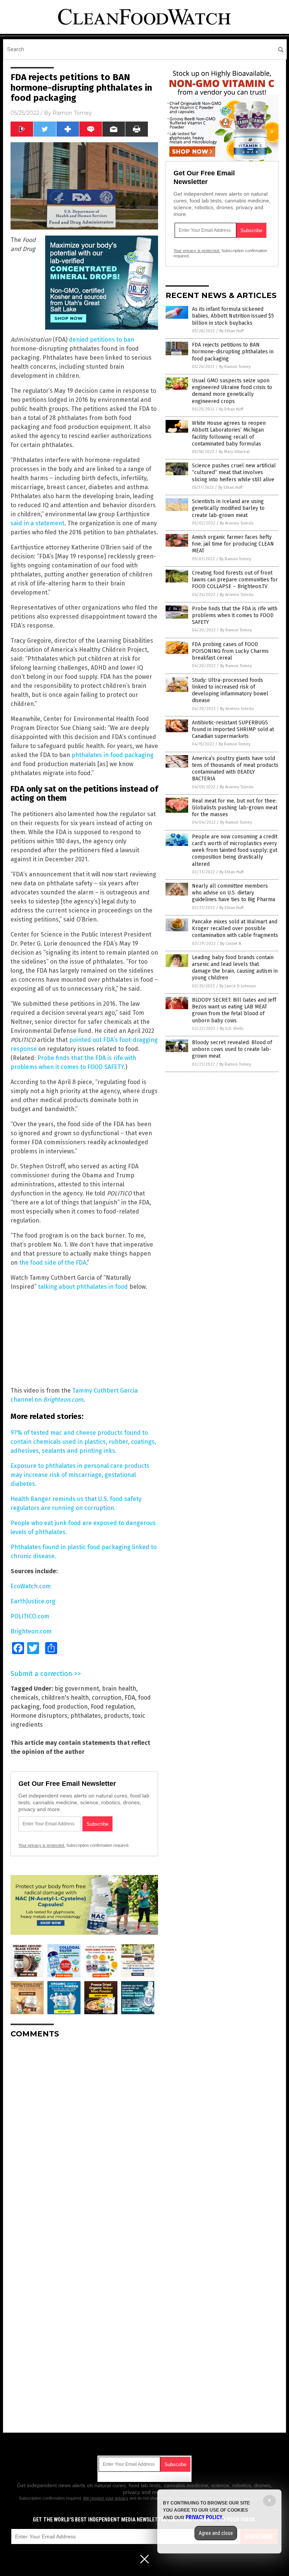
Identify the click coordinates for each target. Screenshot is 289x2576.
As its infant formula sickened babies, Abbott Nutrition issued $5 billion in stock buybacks (233, 316)
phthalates (86, 1716)
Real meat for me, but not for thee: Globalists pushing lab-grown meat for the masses (235, 808)
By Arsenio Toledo (237, 523)
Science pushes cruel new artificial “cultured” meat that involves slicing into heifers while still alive (234, 472)
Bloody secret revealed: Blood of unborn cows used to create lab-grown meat (232, 1049)
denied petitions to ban (102, 340)
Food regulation (112, 1707)
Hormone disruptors (39, 1716)
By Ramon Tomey (235, 367)
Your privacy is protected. (42, 1845)
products (116, 1716)
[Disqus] (84, 2138)
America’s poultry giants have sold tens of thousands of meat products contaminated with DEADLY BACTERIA (235, 769)
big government (77, 1689)
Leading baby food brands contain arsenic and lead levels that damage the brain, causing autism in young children (235, 968)
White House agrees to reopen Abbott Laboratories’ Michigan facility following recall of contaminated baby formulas (229, 433)
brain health (119, 1689)
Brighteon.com (31, 1631)
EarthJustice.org (33, 1601)
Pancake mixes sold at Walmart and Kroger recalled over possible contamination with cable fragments (235, 928)
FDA (130, 1698)
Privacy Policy (204, 2517)
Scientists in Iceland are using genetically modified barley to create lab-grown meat (228, 508)
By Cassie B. (231, 944)
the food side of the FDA (53, 1263)
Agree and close (216, 2533)
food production (65, 1707)
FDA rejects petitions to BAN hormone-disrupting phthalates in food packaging (233, 352)
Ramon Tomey (72, 113)
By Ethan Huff (231, 331)
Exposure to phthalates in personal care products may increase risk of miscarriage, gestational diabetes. (80, 1475)
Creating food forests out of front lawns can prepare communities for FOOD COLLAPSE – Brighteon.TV (235, 580)
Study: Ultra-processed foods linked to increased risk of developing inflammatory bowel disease (230, 690)
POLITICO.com (30, 1616)
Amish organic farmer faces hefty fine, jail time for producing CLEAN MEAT (233, 544)
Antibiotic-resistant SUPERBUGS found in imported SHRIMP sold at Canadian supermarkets (233, 729)
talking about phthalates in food (83, 1287)
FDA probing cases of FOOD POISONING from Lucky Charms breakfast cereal (230, 651)
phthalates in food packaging (113, 755)
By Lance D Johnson (238, 986)
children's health (65, 1698)
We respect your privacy (106, 2498)
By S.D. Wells (232, 1029)
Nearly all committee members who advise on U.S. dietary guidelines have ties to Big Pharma (233, 893)
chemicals (24, 1698)
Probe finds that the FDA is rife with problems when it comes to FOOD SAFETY (235, 615)
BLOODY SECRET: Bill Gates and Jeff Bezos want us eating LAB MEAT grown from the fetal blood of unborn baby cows (234, 1010)
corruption (107, 1698)
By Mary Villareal (234, 452)
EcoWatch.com (31, 1586)
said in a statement (37, 523)
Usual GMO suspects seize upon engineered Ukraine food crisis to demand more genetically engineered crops (232, 391)
